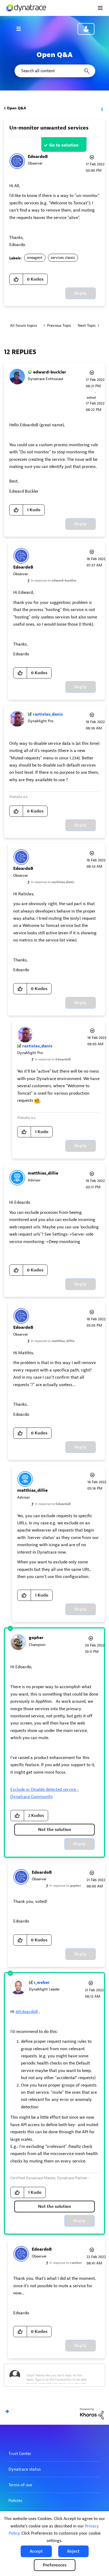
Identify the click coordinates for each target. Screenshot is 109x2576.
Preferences (55, 2565)
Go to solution (64, 145)
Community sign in (86, 29)
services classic (63, 258)
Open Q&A (16, 108)
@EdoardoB (27, 2012)
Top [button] (7, 2412)
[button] (36, 2551)
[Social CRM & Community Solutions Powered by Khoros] (92, 2413)
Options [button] (102, 108)
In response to (54, 580)
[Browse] (21, 29)
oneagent (35, 258)
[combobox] (54, 71)
